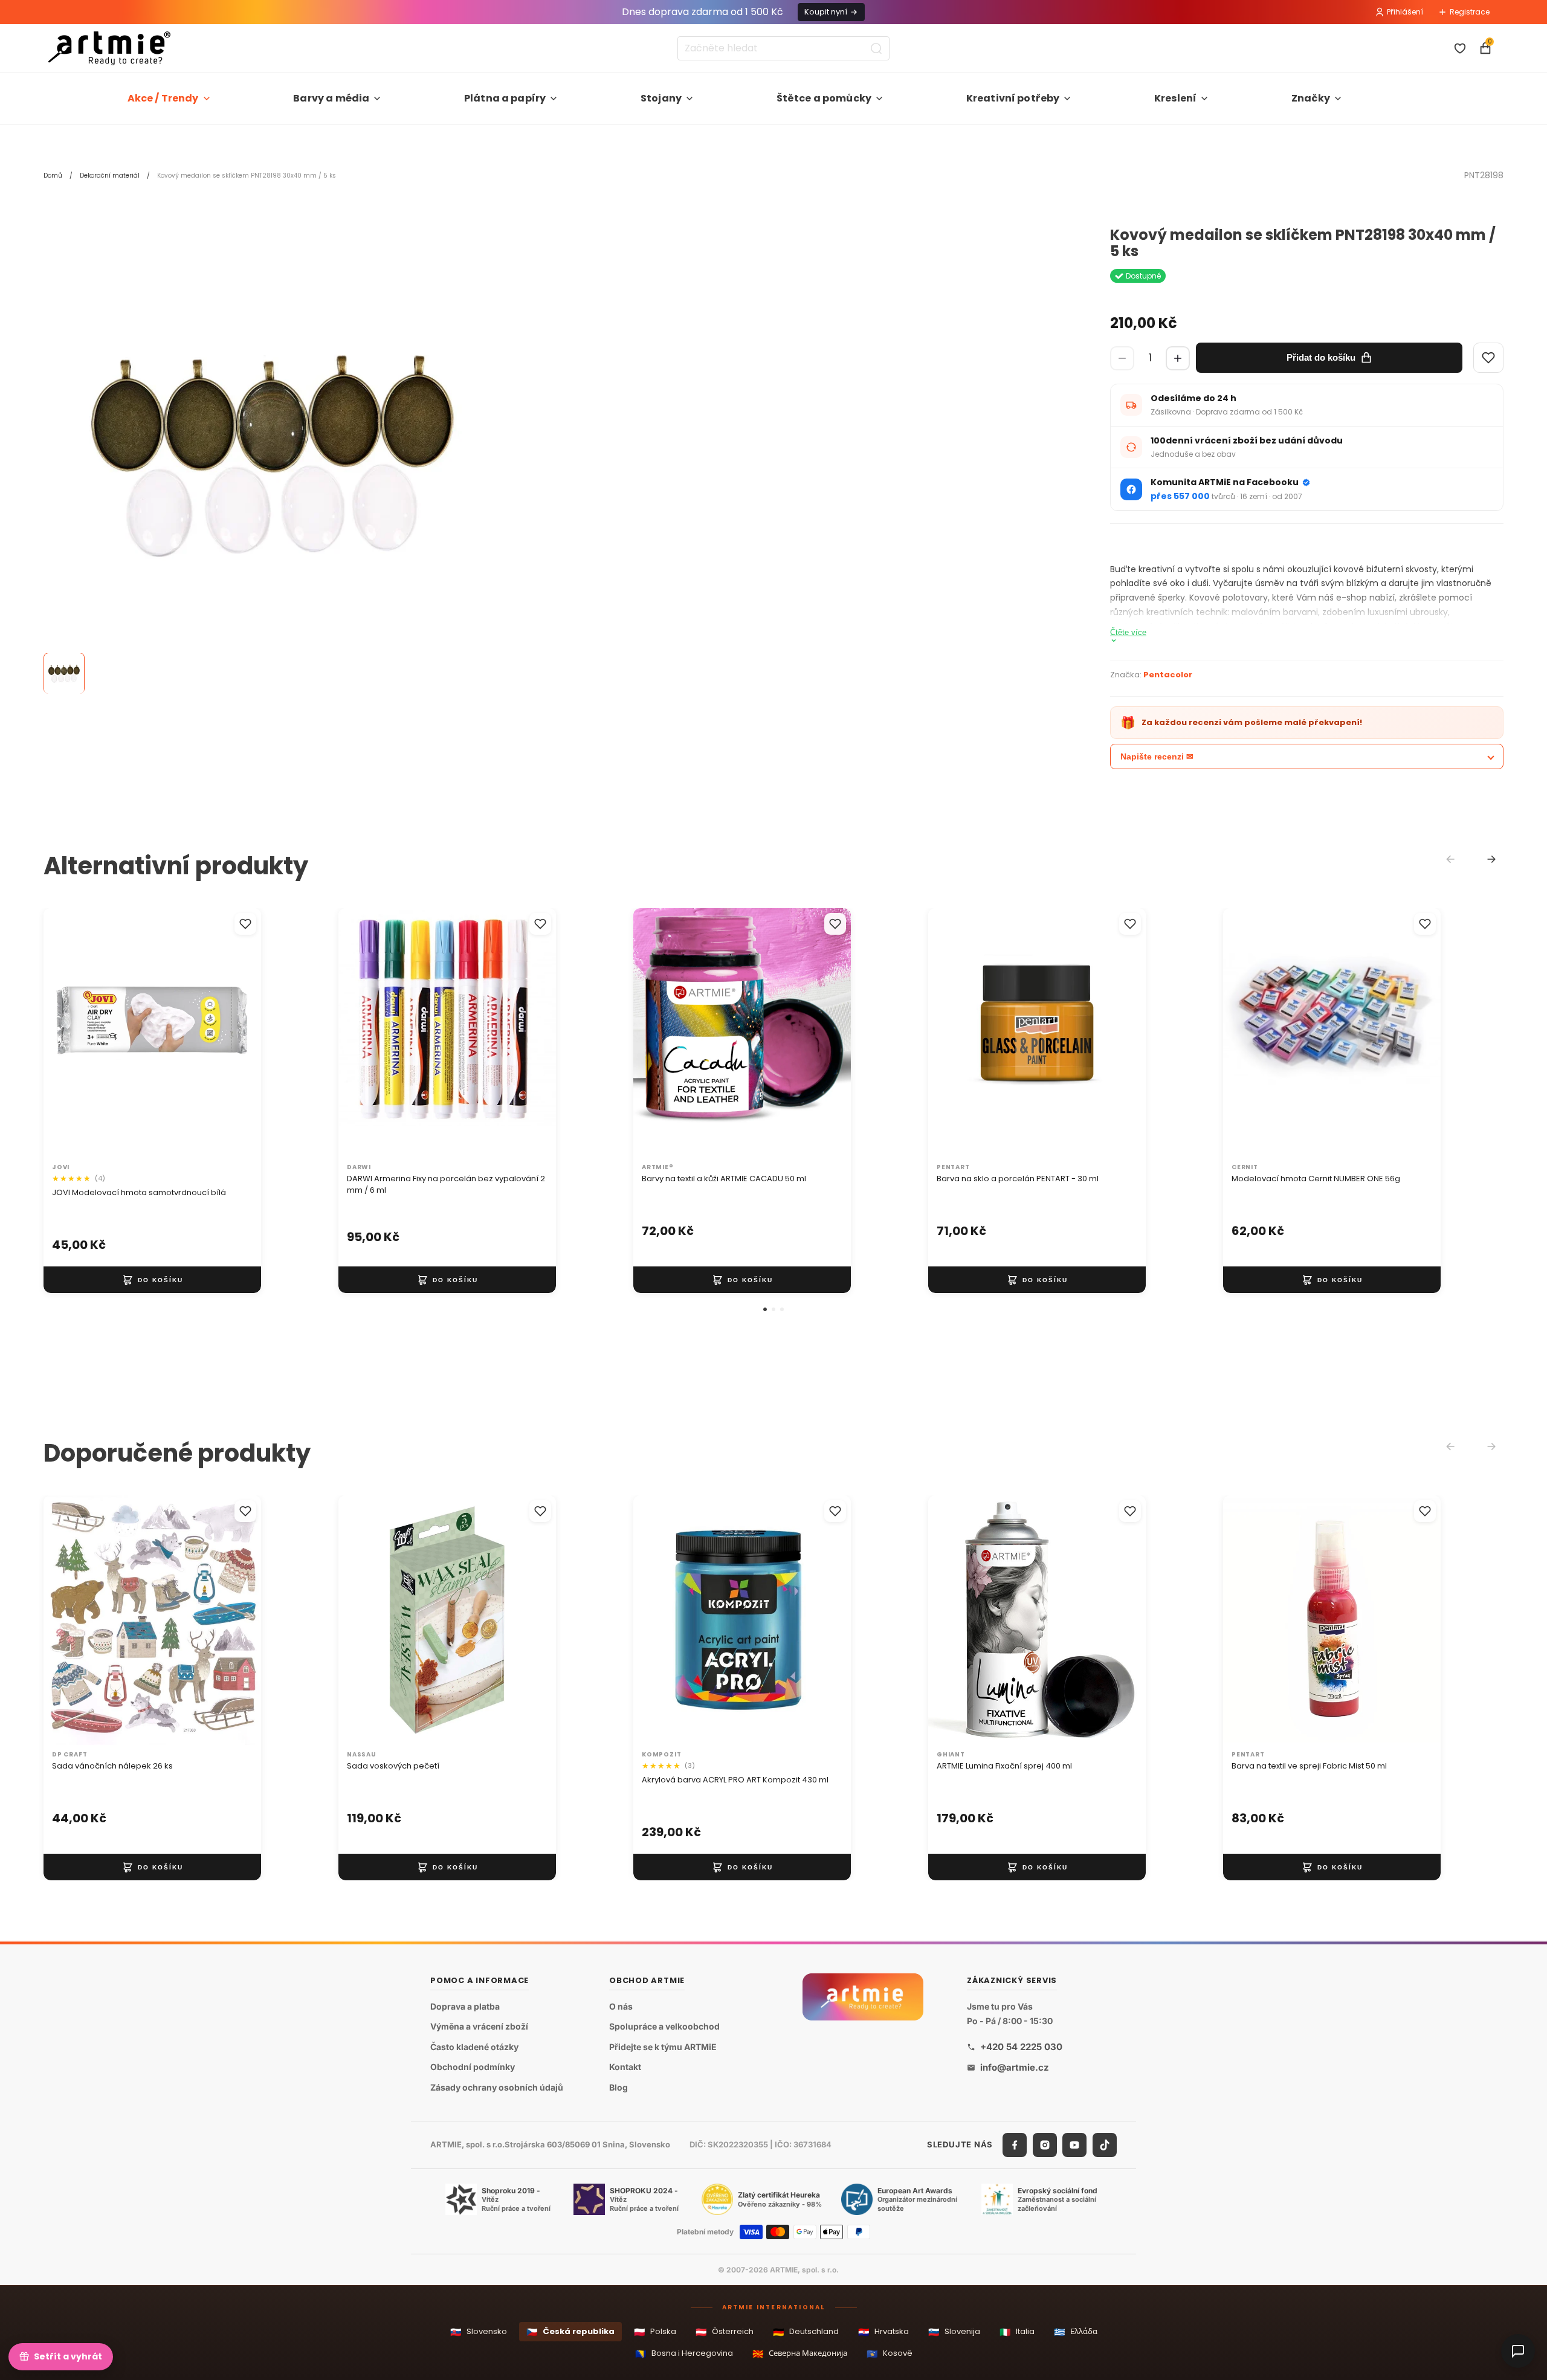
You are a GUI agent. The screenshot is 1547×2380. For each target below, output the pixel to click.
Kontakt (625, 2067)
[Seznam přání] (1460, 48)
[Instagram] (1045, 2145)
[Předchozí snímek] (65, 1033)
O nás (621, 2006)
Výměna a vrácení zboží (479, 2026)
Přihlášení (1405, 12)
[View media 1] (64, 674)
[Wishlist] (1488, 358)
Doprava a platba (465, 2006)
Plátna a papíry (505, 98)
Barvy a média (331, 98)
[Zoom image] (273, 457)
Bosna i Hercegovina (684, 2354)
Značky (1311, 98)
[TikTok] (1105, 2145)
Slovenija (954, 2332)
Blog (618, 2087)
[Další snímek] (239, 1033)
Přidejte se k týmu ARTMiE (663, 2047)
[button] (765, 1309)
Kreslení (1175, 98)
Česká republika (570, 2332)
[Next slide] (1491, 859)
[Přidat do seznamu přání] (245, 924)
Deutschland (806, 2332)
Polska (655, 2332)
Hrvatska (883, 2332)
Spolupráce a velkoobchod (664, 2026)
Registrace (1470, 12)
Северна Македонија (800, 2354)
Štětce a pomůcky (824, 98)
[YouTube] (1074, 2145)
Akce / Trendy (163, 98)
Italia (1017, 2332)
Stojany (661, 98)
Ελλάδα (1076, 2332)
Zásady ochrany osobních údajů (497, 2087)
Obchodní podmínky (473, 2067)
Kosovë (890, 2354)
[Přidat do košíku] (152, 1280)
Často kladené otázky (474, 2047)
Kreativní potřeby (1013, 98)
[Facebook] (1015, 2145)
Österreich (725, 2332)
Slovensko (479, 2332)
